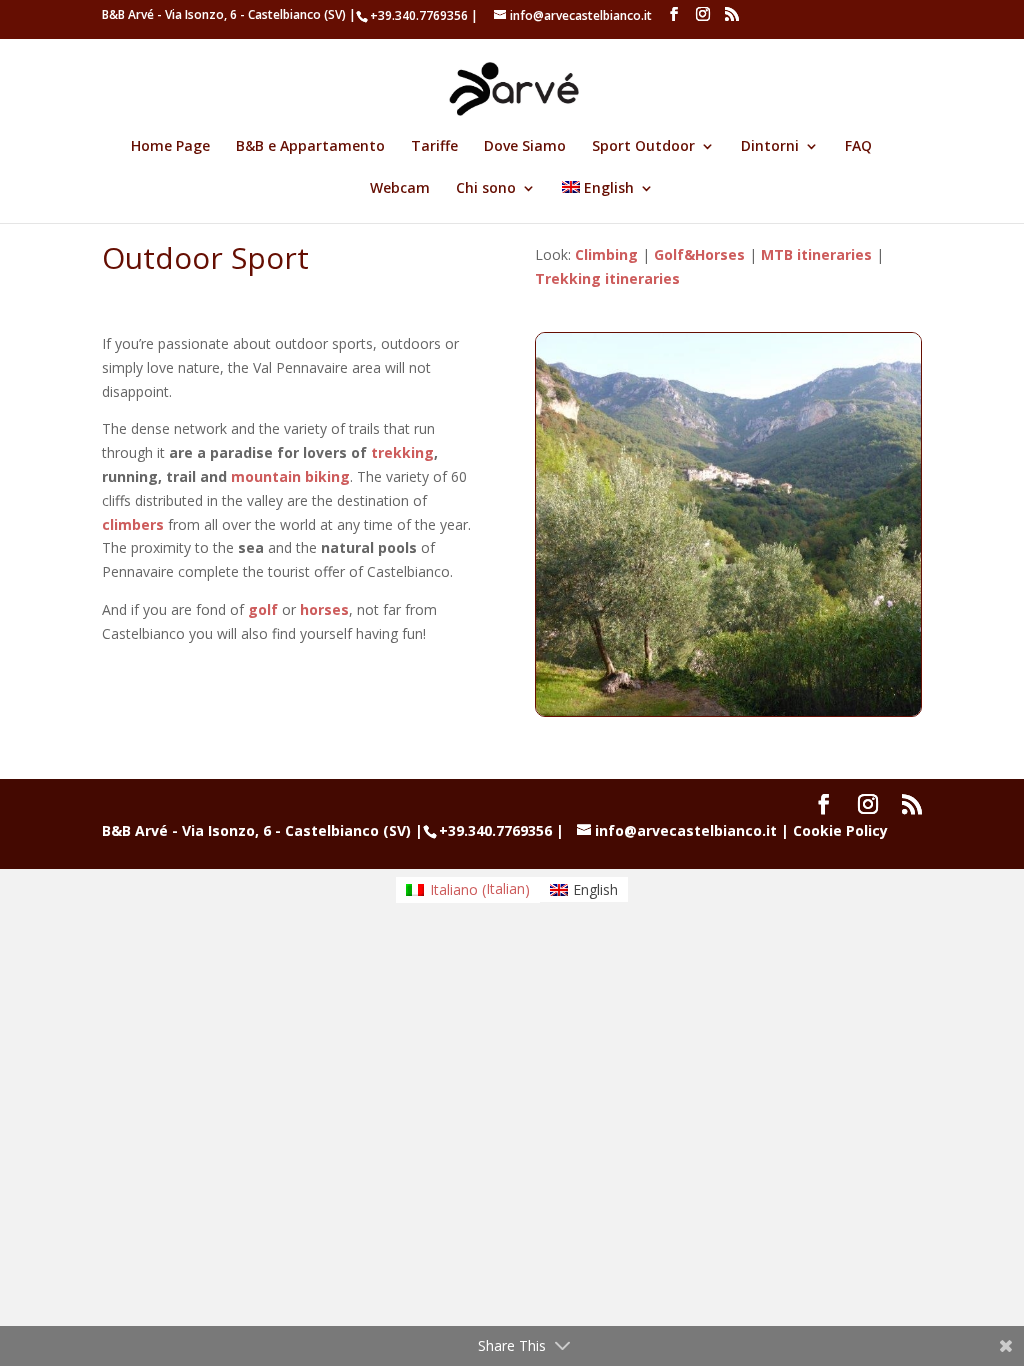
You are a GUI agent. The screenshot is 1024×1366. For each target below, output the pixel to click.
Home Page (170, 147)
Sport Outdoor (643, 147)
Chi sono (486, 189)
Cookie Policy (840, 830)
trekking (402, 452)
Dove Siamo (525, 147)
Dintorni (770, 147)
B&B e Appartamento (310, 147)
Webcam (400, 189)
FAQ (858, 147)
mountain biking (290, 476)
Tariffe (434, 147)
